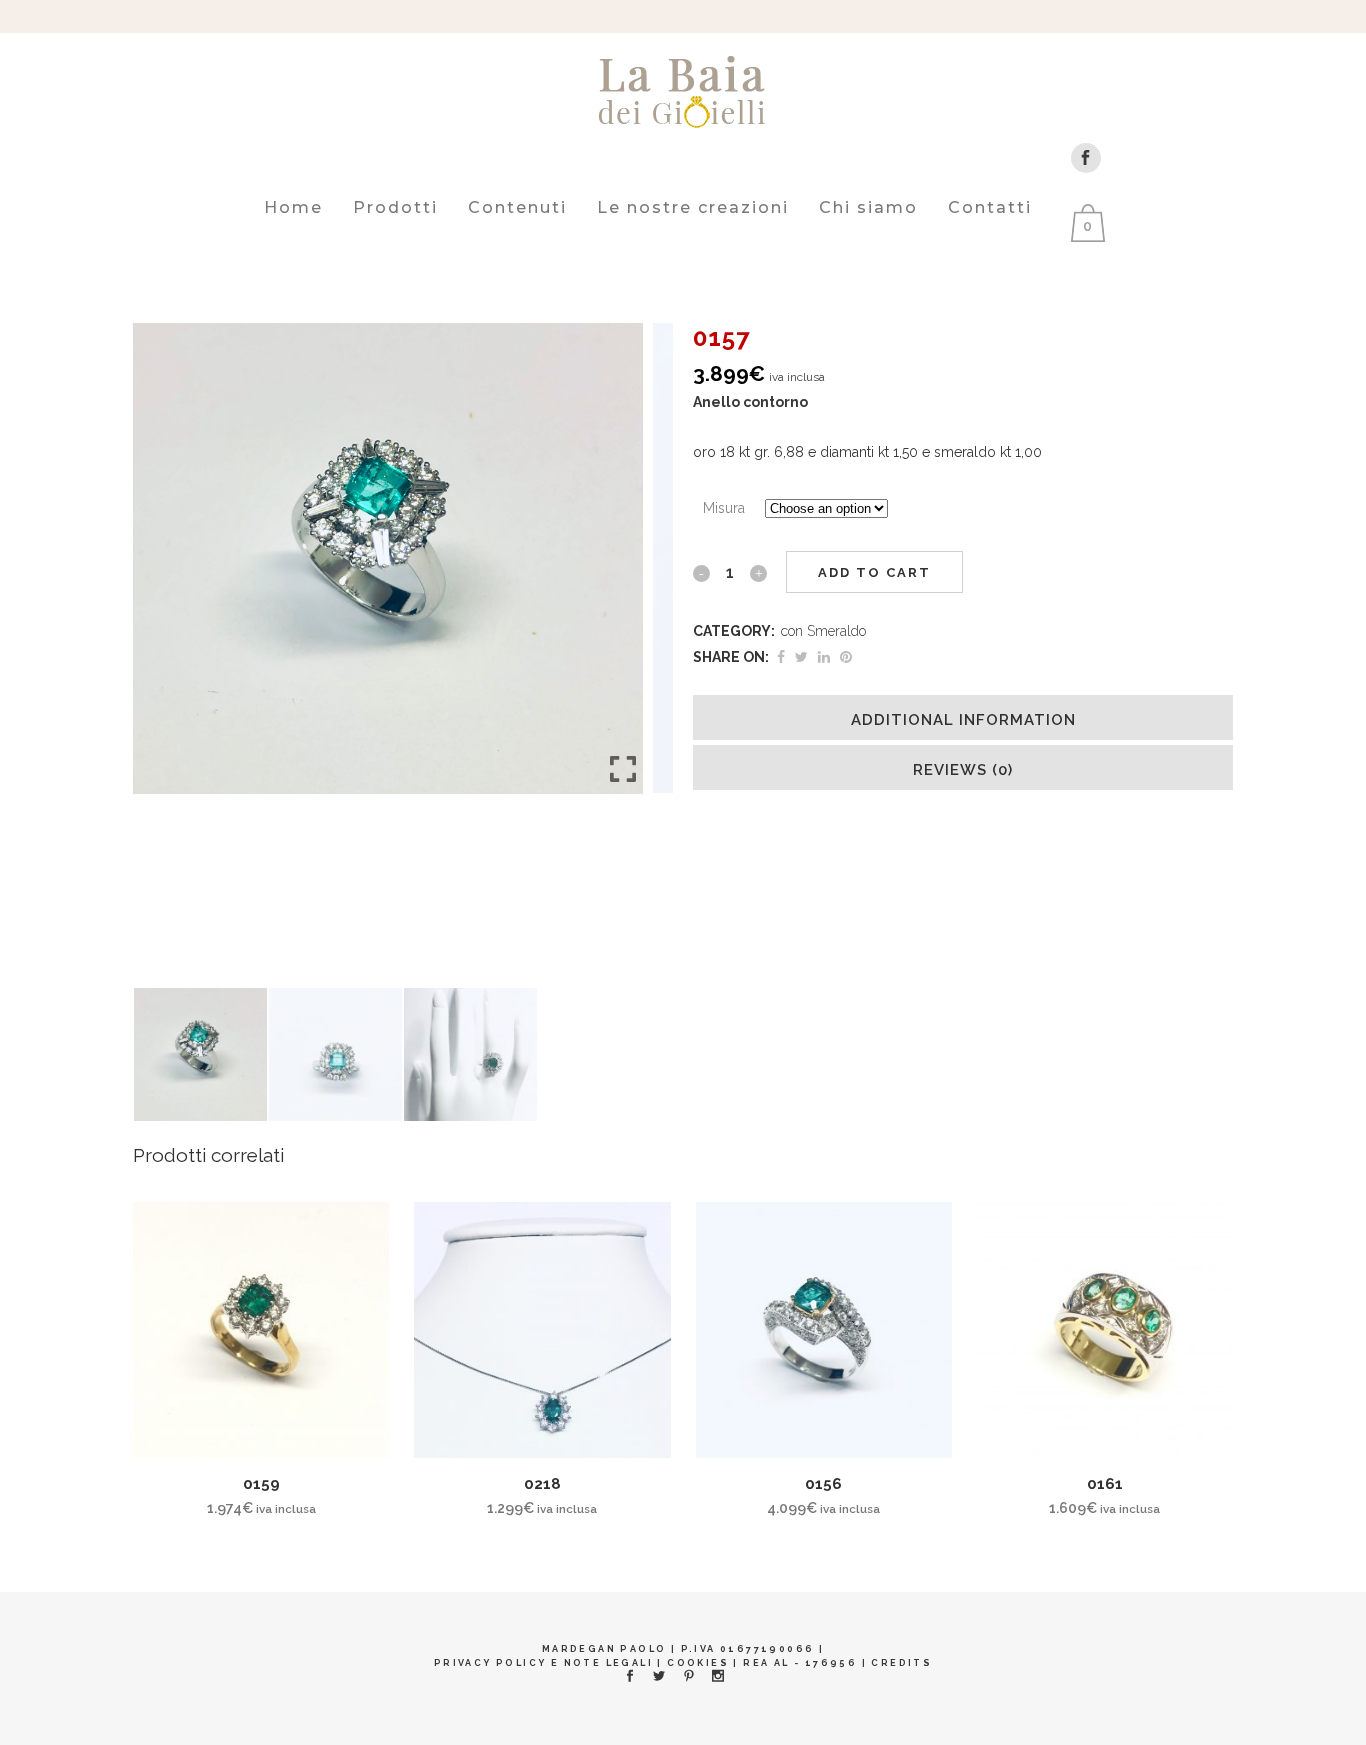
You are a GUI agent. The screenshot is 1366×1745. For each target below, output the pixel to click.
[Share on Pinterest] (846, 657)
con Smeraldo (823, 631)
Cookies (698, 1663)
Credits (901, 1663)
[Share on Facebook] (781, 657)
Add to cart (874, 572)
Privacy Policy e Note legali (543, 1663)
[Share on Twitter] (801, 657)
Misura (724, 508)
